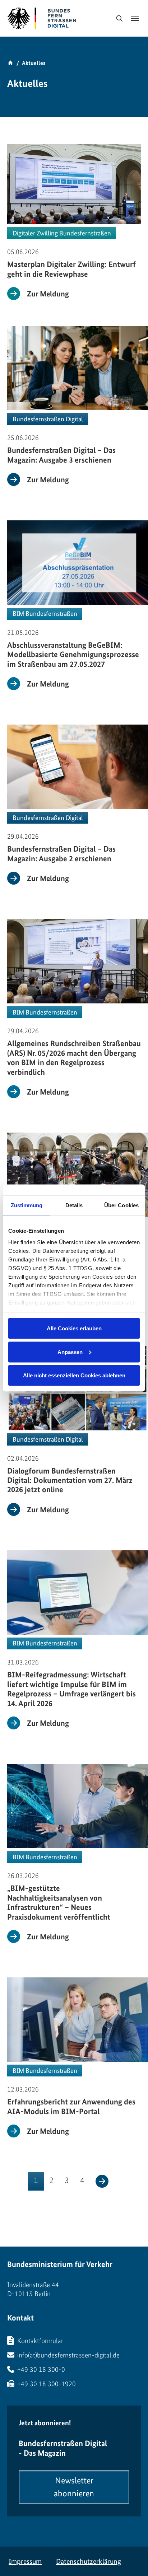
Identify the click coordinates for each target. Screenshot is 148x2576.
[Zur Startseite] (22, 18)
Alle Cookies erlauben (74, 1328)
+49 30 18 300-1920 (47, 2384)
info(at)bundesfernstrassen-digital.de (68, 2355)
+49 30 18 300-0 (41, 2369)
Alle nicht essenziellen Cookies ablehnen (74, 1375)
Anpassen (70, 1352)
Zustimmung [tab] (27, 1205)
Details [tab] (74, 1205)
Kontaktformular (40, 2341)
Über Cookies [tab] (121, 1205)
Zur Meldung (48, 294)
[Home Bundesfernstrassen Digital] (62, 18)
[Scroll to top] (130, 2558)
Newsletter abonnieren (74, 2487)
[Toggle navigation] (135, 18)
